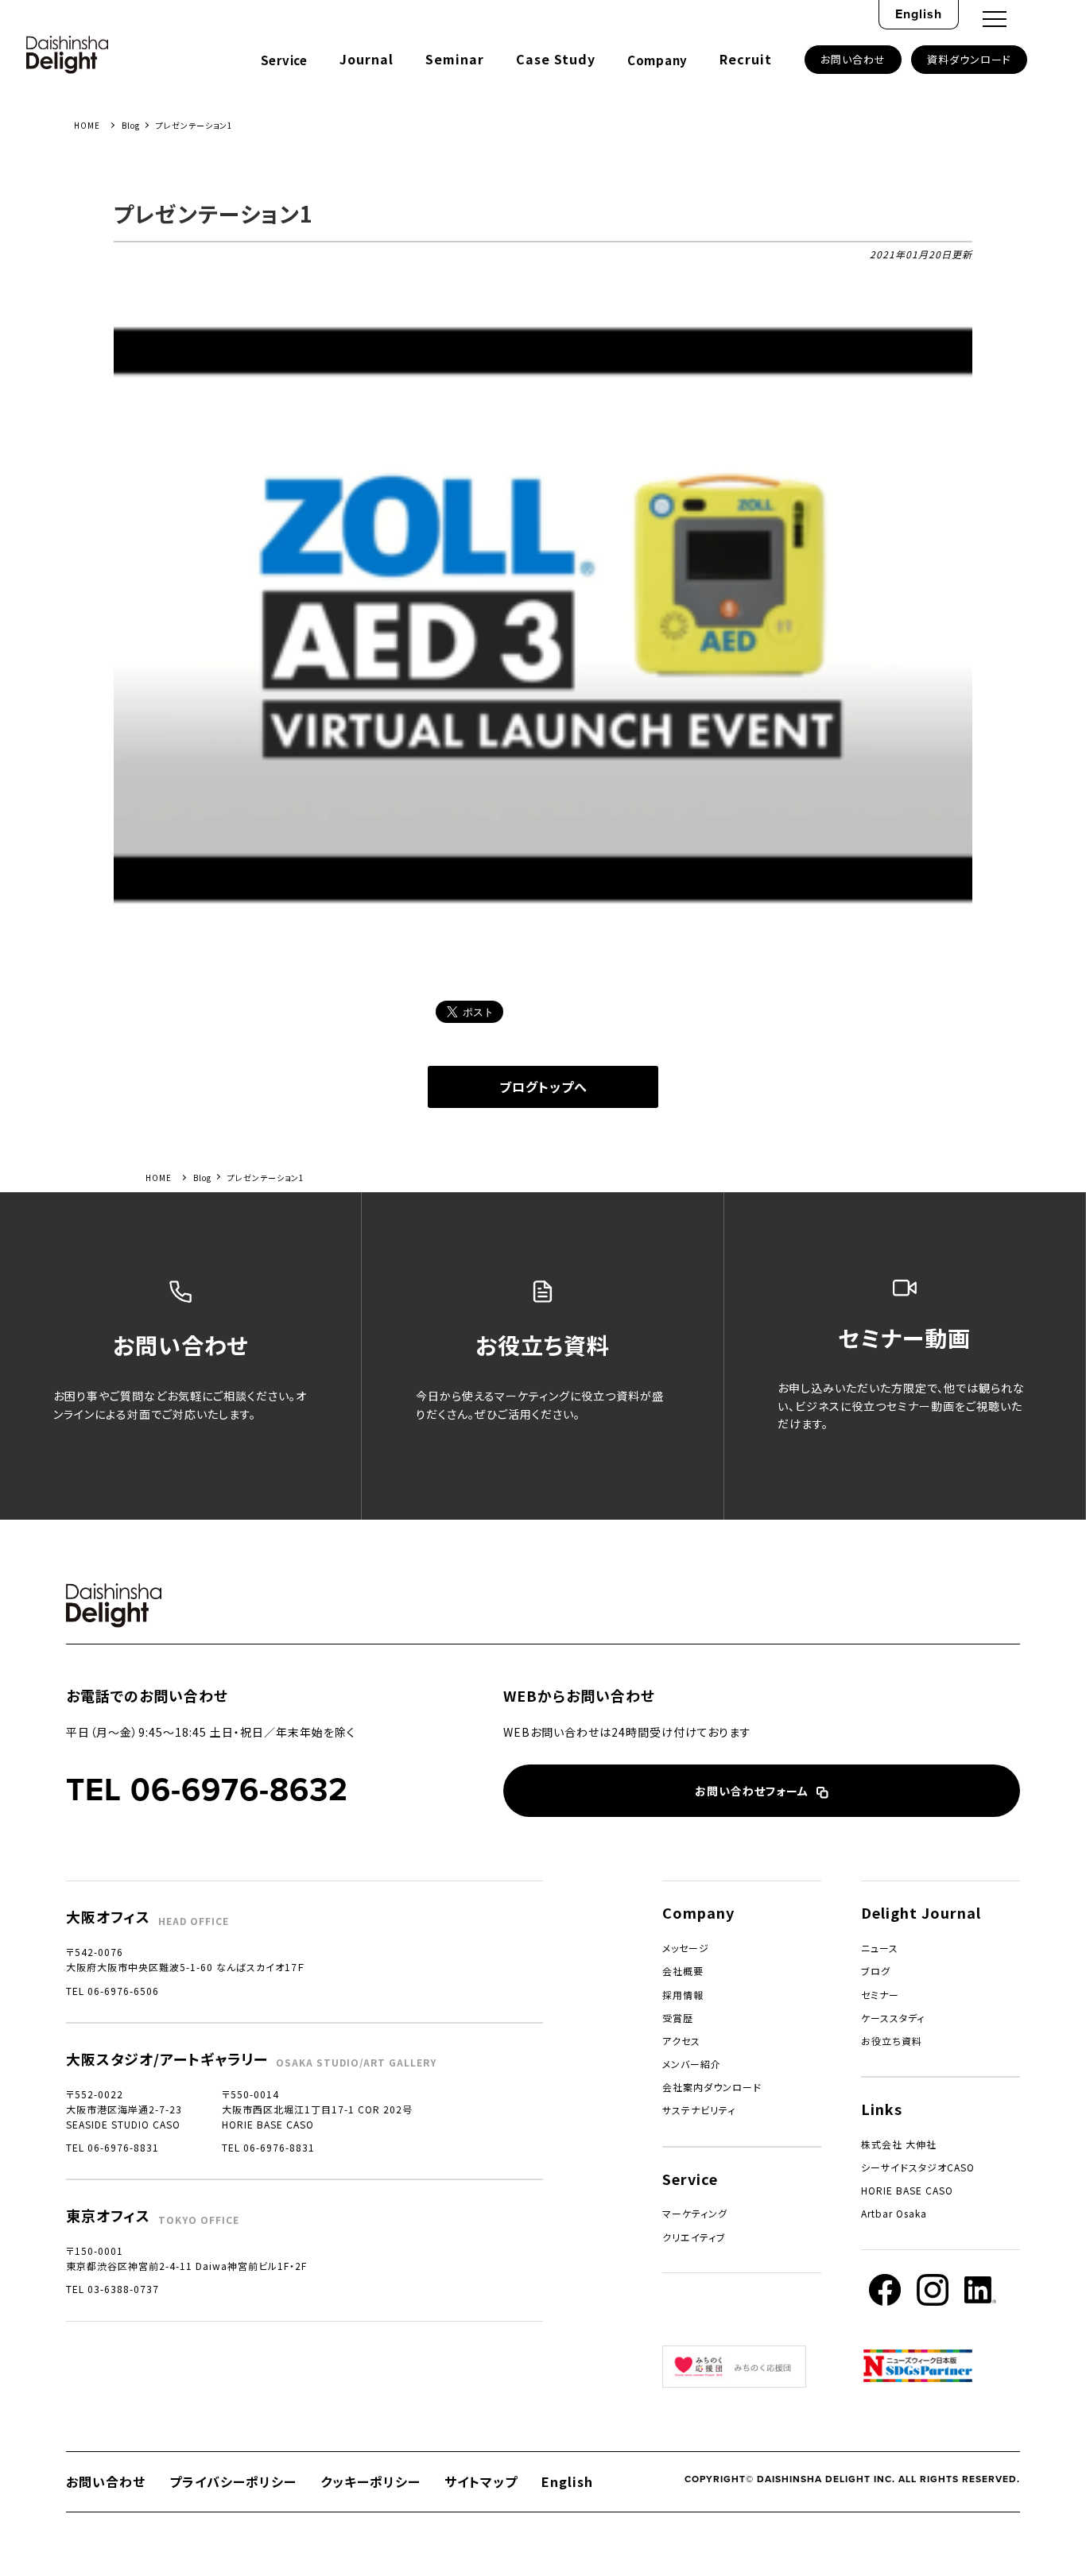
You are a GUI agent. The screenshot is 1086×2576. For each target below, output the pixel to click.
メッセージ (686, 1948)
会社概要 (683, 1971)
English (919, 14)
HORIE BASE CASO (907, 2190)
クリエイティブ (694, 2237)
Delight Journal (921, 1912)
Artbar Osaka (894, 2213)
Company (657, 60)
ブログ (876, 1971)
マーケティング (695, 2213)
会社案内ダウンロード (712, 2087)
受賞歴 (678, 2018)
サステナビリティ (699, 2110)
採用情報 (683, 1995)
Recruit (746, 59)
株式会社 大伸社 (899, 2144)
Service (284, 60)
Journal (367, 59)
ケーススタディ (893, 2018)
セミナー (880, 1995)
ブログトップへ (543, 1087)
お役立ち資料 (892, 2041)
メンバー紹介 (692, 2064)
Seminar (455, 59)
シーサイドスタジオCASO (918, 2167)
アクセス (681, 2041)
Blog (131, 125)
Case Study (556, 59)
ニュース (880, 1948)
